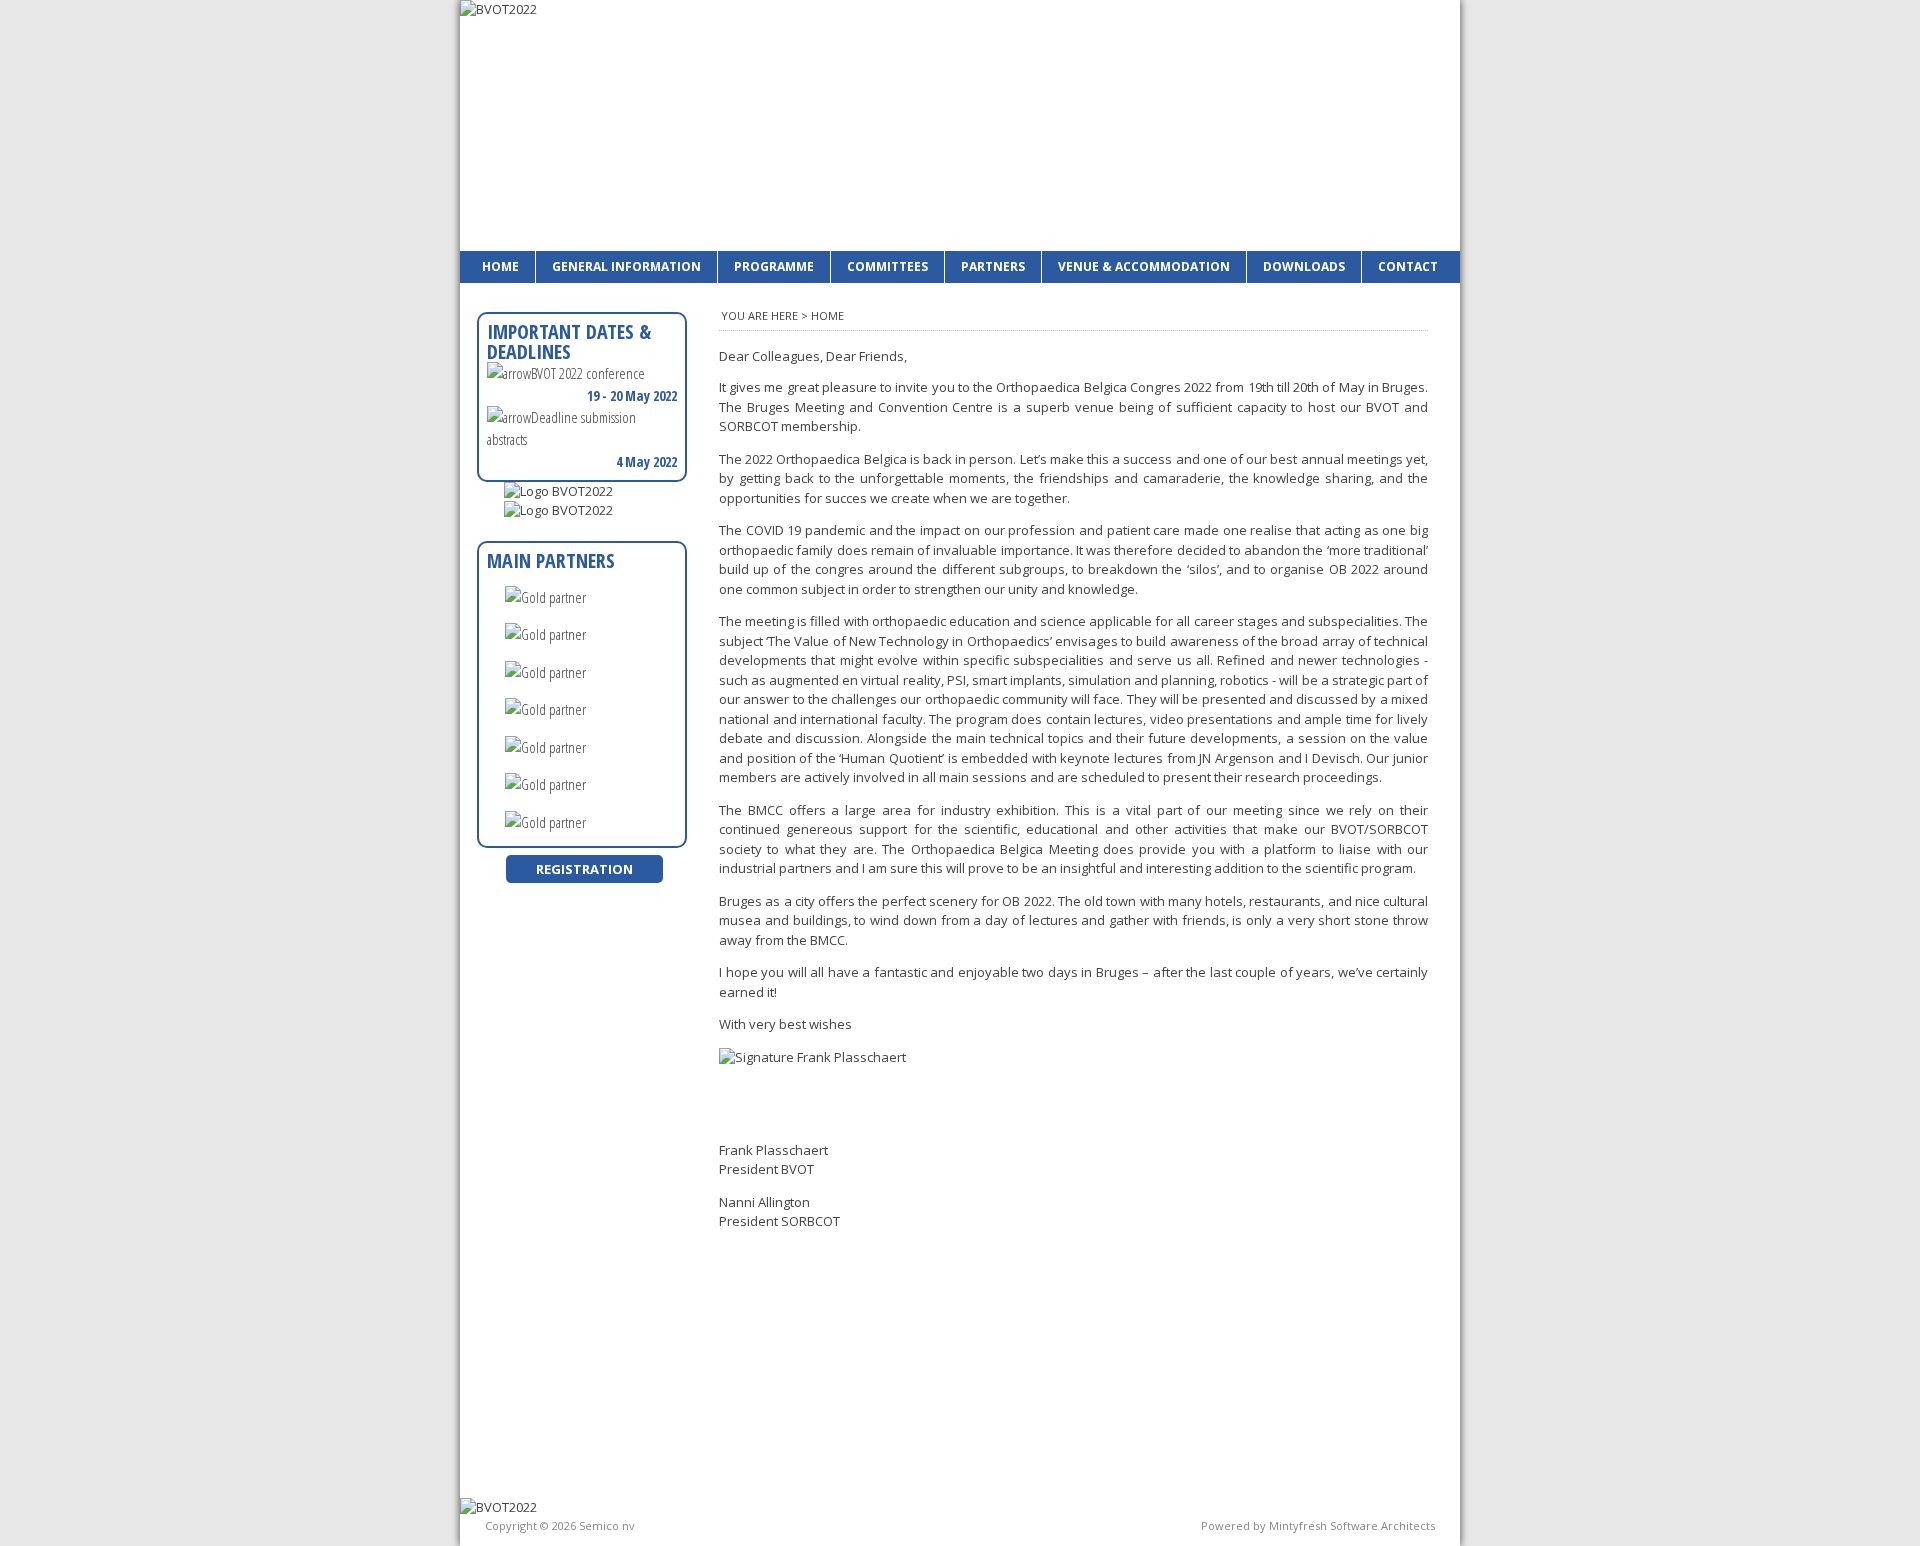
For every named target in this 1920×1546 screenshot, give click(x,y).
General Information (626, 266)
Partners (993, 266)
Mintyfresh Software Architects (1352, 1525)
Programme (774, 266)
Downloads (1304, 266)
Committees (887, 266)
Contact (1408, 266)
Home (500, 266)
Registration (584, 869)
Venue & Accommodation (1144, 266)
